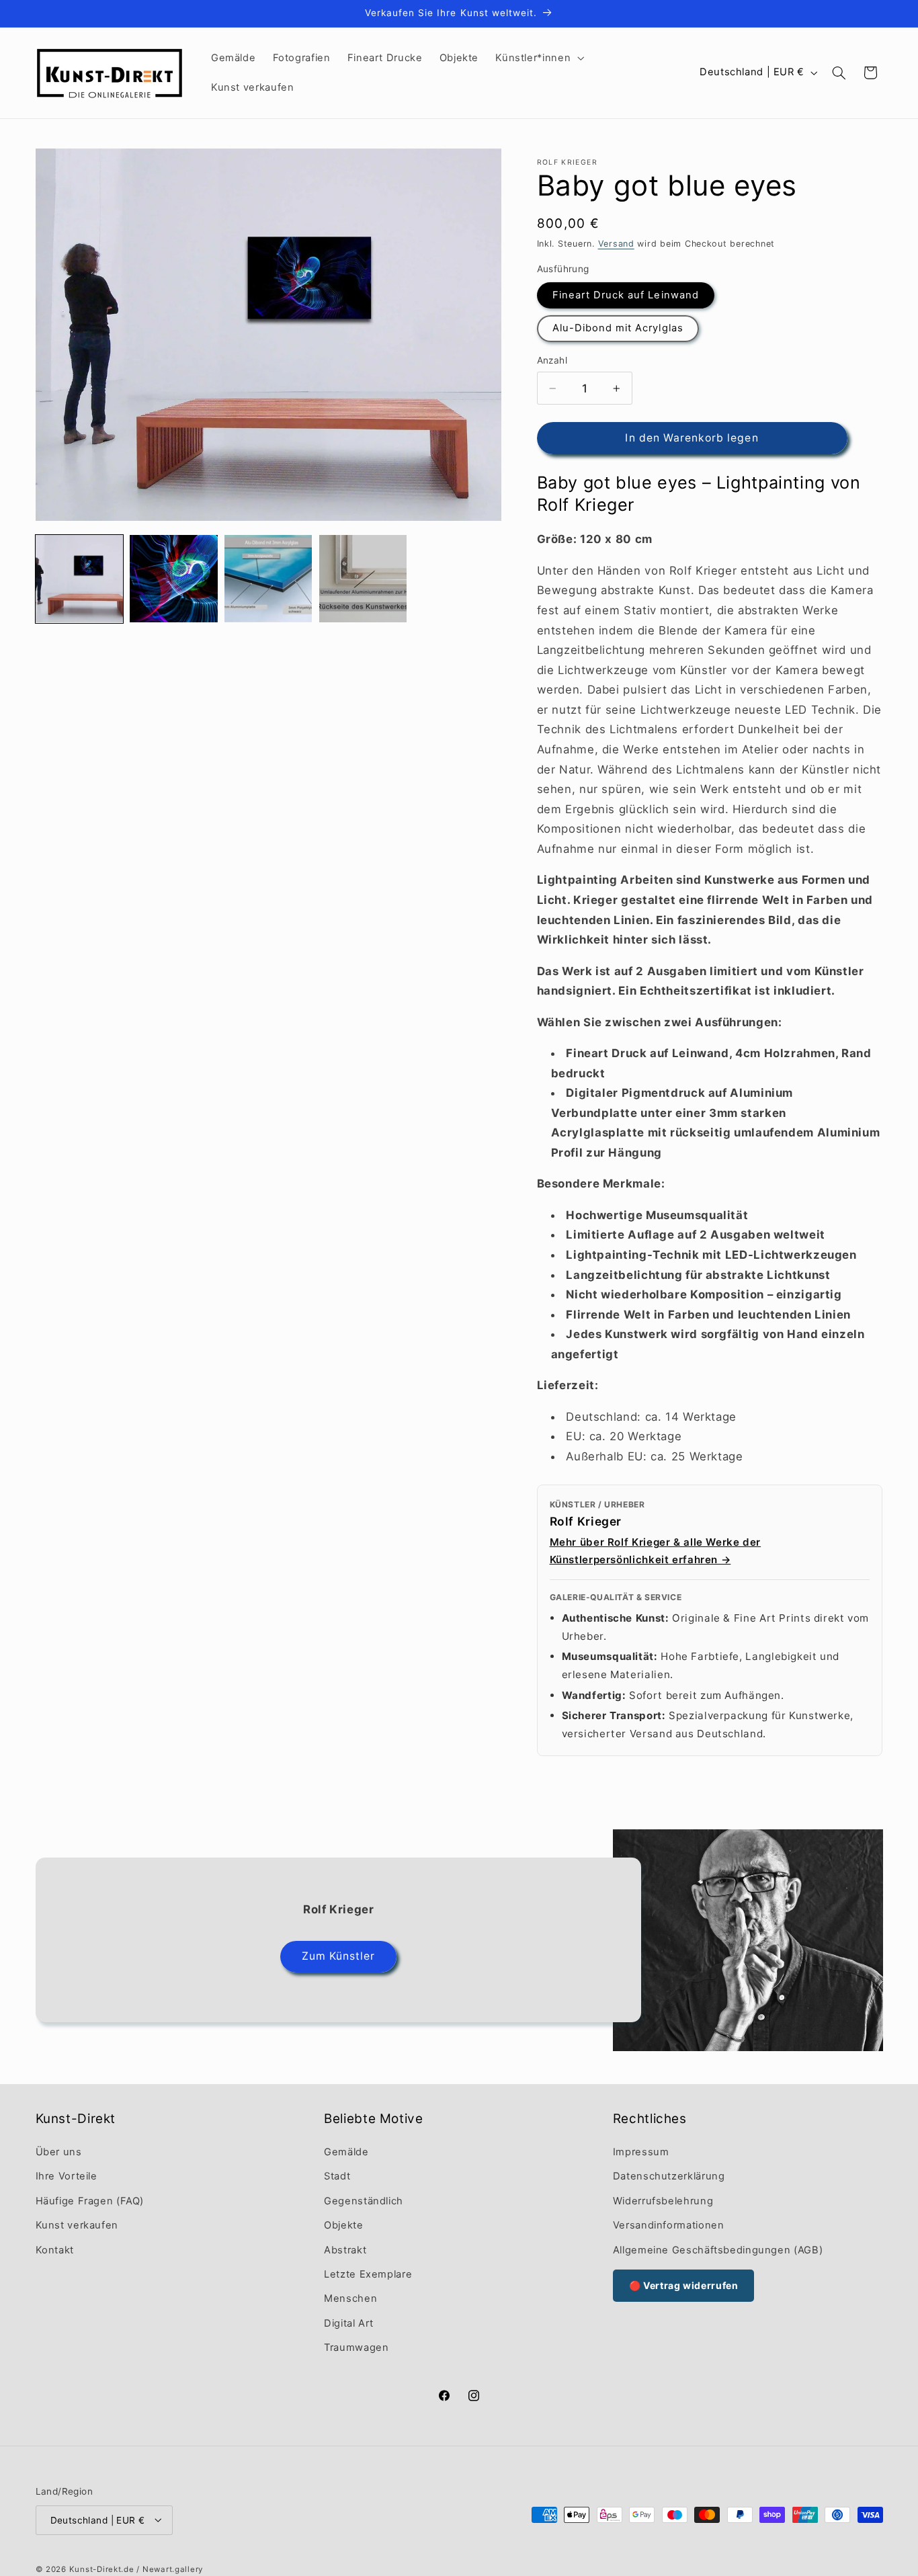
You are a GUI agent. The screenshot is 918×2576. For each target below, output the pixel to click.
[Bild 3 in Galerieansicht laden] (173, 579)
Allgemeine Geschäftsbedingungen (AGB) (718, 2249)
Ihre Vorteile (67, 2176)
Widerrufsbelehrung (663, 2200)
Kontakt (55, 2249)
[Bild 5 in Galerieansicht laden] (363, 579)
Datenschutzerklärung (669, 2176)
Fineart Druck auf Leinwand (626, 295)
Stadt (337, 2176)
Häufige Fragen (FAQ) (90, 2200)
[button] (539, 58)
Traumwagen (356, 2348)
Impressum (641, 2151)
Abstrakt (345, 2249)
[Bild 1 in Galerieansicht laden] (79, 579)
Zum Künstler (338, 1956)
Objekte (343, 2225)
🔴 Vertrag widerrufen (684, 2285)
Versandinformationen (669, 2225)
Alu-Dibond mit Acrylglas (618, 328)
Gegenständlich (364, 2200)
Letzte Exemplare (368, 2274)
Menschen (350, 2298)
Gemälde (346, 2151)
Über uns (59, 2151)
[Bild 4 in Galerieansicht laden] (268, 579)
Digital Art (349, 2323)
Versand (616, 244)
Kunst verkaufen (77, 2225)
